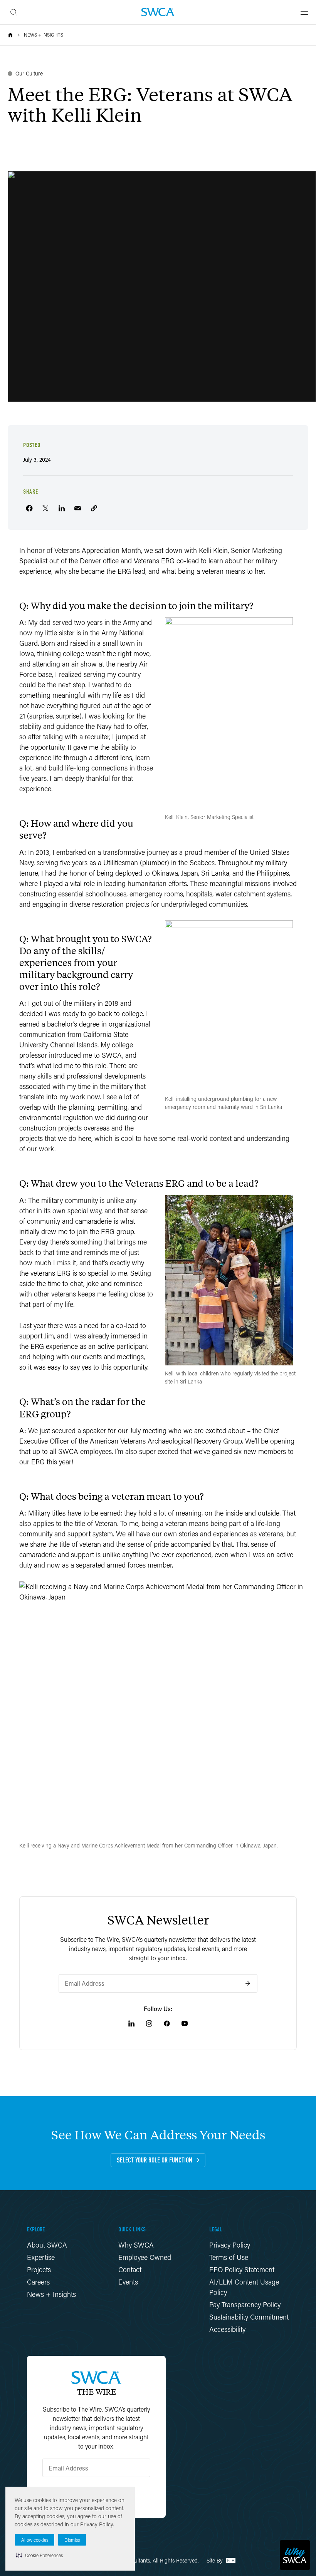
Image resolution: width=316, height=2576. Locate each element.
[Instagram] (149, 2023)
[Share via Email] (78, 508)
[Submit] (248, 1983)
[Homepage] (158, 12)
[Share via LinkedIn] (62, 508)
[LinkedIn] (131, 2023)
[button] (39, 2555)
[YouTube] (185, 2023)
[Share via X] (45, 508)
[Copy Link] (94, 508)
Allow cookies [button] (35, 2540)
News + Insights (44, 35)
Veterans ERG (154, 561)
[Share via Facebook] (29, 508)
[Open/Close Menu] (304, 12)
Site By (215, 2560)
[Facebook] (167, 2023)
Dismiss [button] (72, 2540)
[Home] (10, 35)
